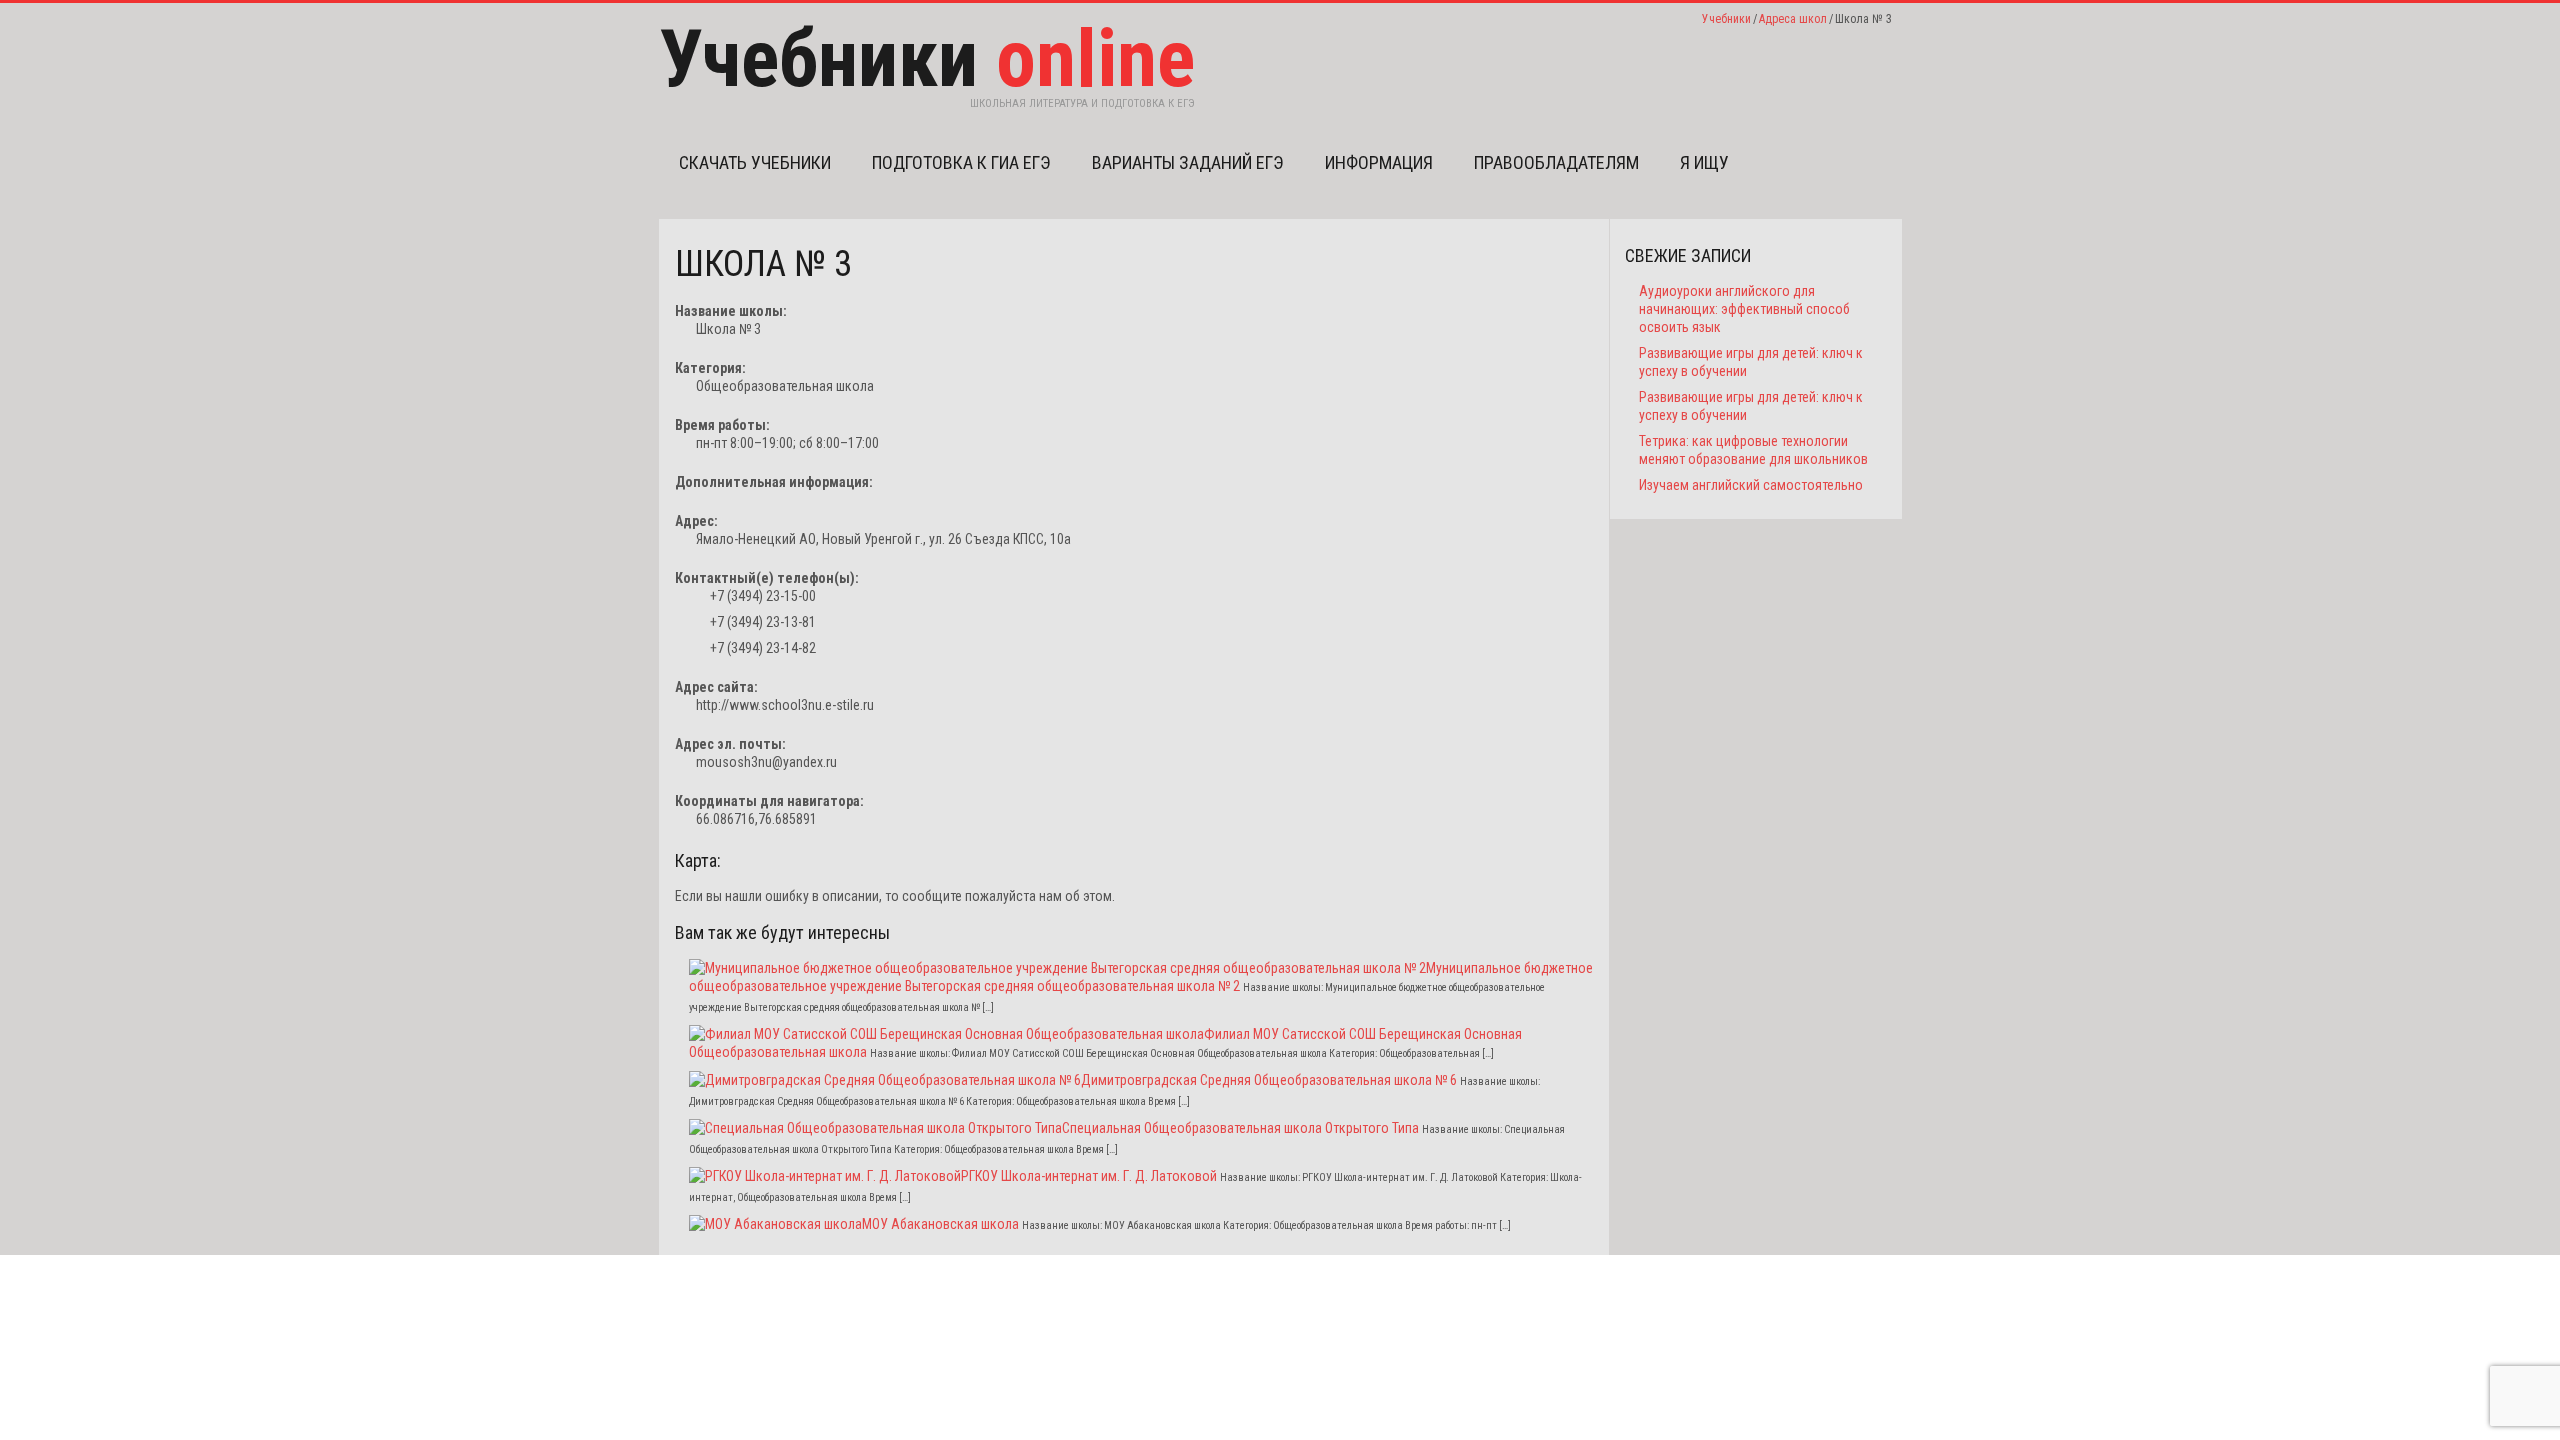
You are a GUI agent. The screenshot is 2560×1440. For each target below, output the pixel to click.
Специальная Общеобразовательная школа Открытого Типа (1240, 1128)
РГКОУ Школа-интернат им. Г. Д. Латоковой (1089, 1176)
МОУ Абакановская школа (940, 1224)
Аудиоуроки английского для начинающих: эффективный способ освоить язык (1744, 309)
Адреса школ (1793, 19)
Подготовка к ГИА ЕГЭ (961, 162)
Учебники (1726, 19)
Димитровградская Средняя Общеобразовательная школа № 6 (1269, 1080)
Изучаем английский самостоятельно (1751, 485)
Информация (1379, 162)
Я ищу (1704, 162)
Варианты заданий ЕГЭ (1188, 162)
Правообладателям (1556, 162)
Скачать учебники (755, 162)
